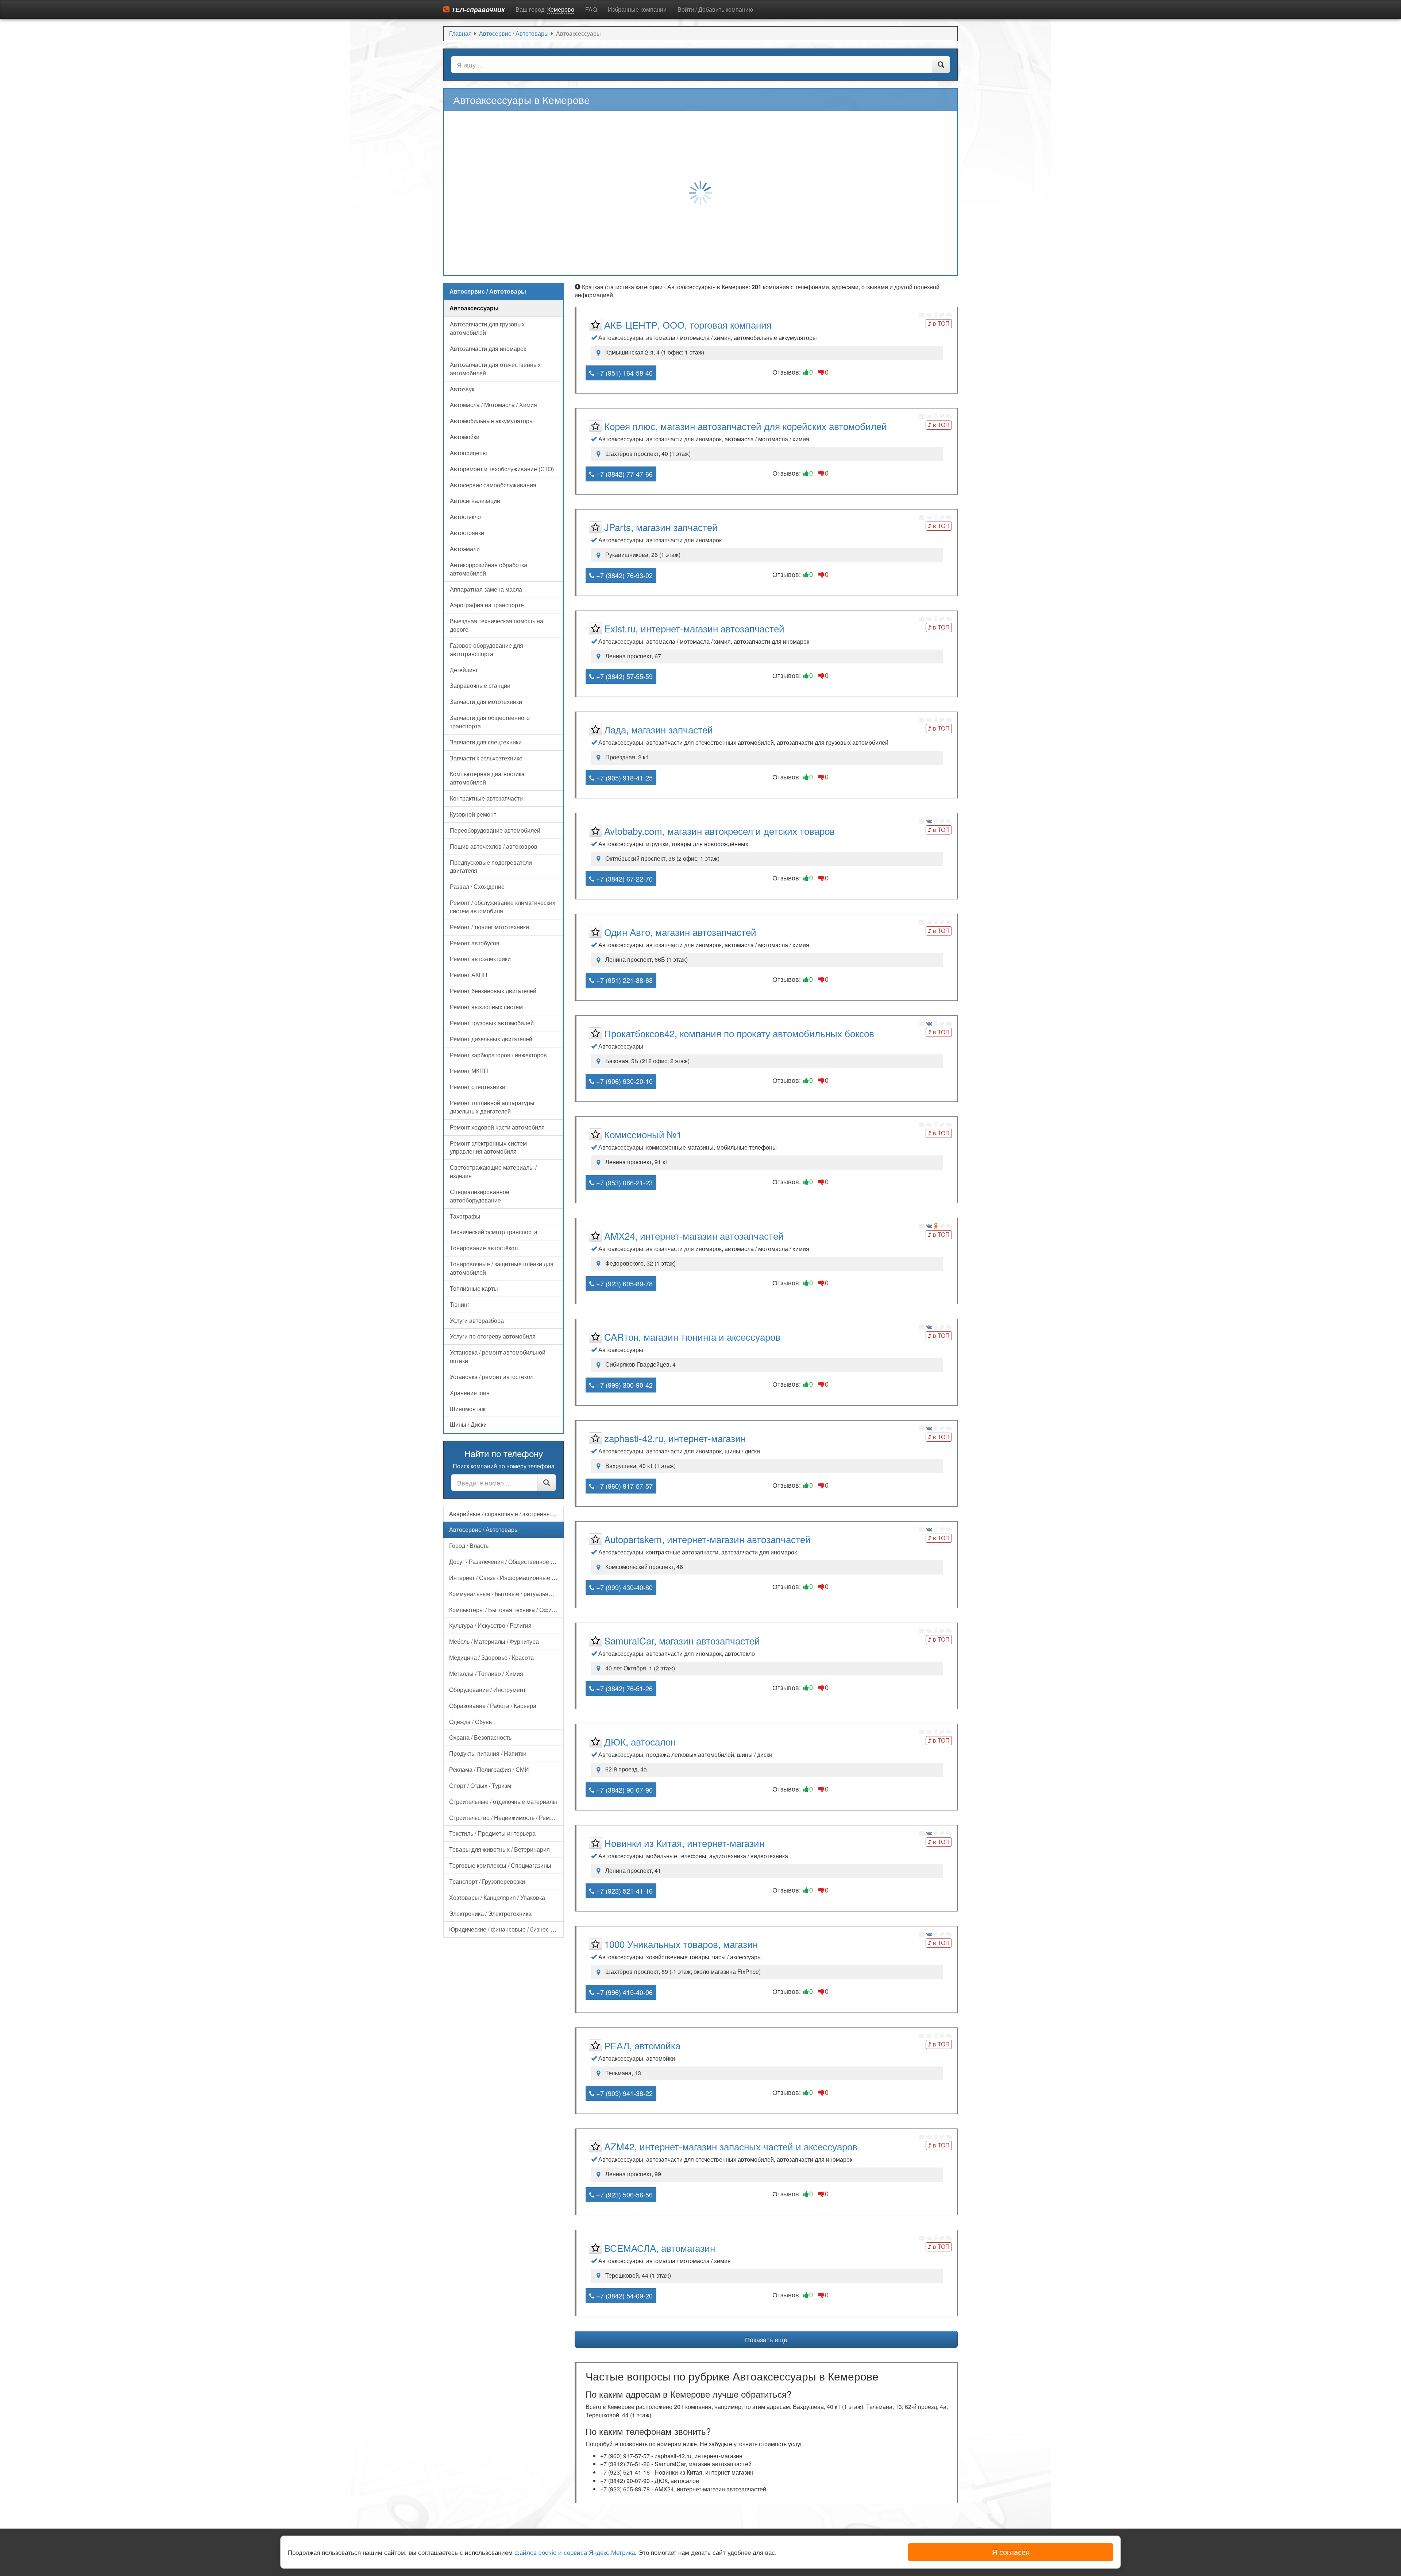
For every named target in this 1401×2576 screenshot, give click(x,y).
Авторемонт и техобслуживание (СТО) (502, 469)
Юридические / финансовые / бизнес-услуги (506, 1929)
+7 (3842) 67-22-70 (624, 879)
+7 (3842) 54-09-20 (624, 2296)
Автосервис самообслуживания (493, 485)
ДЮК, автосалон (640, 1741)
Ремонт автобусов (475, 943)
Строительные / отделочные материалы (503, 1802)
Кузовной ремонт (473, 814)
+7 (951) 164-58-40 (624, 373)
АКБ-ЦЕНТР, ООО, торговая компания (688, 324)
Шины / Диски (468, 1424)
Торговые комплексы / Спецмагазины (500, 1865)
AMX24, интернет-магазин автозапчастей (694, 1235)
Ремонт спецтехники (478, 1087)
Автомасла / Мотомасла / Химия (493, 405)
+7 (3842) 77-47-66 (624, 474)
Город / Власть (469, 1545)
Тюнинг (460, 1304)
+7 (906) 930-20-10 (624, 1081)
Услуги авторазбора (477, 1320)
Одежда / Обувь (470, 1722)
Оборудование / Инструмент (487, 1690)
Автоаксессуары (474, 308)
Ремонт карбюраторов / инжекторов (498, 1055)
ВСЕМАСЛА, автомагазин (660, 2248)
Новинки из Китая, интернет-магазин (684, 1843)
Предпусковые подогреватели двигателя (491, 867)
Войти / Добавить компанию (715, 9)
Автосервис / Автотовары (484, 1529)
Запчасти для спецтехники (486, 742)
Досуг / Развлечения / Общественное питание (506, 1562)
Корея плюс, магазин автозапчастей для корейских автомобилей (746, 426)
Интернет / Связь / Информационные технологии (506, 1578)
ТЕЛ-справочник (477, 9)
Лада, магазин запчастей (659, 729)
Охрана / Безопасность (480, 1737)
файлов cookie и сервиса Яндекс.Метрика (575, 2552)
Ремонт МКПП (469, 1071)
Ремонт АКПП (469, 975)
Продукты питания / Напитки (488, 1753)
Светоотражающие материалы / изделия (493, 1171)
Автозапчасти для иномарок (488, 348)
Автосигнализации (475, 501)
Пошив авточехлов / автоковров (494, 846)
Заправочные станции (480, 685)
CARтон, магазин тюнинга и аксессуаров (692, 1337)
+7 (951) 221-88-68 (624, 980)
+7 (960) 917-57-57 (624, 1486)
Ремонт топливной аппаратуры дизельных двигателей (492, 1107)
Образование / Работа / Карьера (493, 1706)
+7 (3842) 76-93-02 (624, 575)
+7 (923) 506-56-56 (624, 2195)
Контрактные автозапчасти (486, 798)
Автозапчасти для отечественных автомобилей (495, 369)
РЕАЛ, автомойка (642, 2045)
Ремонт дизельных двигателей (491, 1039)
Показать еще (766, 2339)
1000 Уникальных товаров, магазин (681, 1944)
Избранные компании (637, 9)
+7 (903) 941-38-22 (624, 2093)
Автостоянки (467, 533)
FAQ (591, 9)
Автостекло (465, 517)
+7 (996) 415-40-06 (624, 1992)
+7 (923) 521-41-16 (624, 1891)
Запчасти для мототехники (486, 702)
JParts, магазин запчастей (661, 527)
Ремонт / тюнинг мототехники (489, 927)
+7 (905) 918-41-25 (624, 778)
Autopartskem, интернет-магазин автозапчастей (707, 1539)
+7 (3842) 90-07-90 (624, 1790)
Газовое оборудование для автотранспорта (487, 650)
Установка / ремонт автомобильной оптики (498, 1356)
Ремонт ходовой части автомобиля (497, 1127)
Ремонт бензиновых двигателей (493, 991)
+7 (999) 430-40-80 (624, 1587)
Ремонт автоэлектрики (480, 959)
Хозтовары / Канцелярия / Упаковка (497, 1897)
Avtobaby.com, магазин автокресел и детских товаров (719, 831)
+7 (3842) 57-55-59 (624, 676)
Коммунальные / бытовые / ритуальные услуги (506, 1594)
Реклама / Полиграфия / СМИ (489, 1769)
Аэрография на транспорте (487, 605)
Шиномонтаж (468, 1409)
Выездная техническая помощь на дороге (497, 625)
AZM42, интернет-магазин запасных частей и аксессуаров (731, 2146)
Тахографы (465, 1216)
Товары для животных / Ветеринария (499, 1849)
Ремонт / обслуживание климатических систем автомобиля (503, 907)
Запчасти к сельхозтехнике (486, 758)
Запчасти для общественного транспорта (490, 722)
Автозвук (462, 389)
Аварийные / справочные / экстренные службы (506, 1514)
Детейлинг (464, 670)
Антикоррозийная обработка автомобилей (489, 569)
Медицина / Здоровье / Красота (491, 1657)
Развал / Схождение (477, 886)
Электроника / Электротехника (490, 1913)
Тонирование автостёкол (484, 1248)
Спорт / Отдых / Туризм (480, 1785)
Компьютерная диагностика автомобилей (487, 778)
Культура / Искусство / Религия (490, 1625)
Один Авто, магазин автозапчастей (680, 932)
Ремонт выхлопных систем (486, 1007)
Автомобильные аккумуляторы (492, 421)
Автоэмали (465, 549)
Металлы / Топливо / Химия (486, 1674)
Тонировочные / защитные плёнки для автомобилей (502, 1268)
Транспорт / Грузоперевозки (487, 1881)
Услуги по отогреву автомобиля (493, 1336)
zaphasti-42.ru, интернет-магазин (675, 1438)
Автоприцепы (468, 453)
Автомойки (465, 437)
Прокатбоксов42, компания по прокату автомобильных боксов (739, 1033)
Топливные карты (474, 1288)
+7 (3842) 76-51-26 (624, 1688)
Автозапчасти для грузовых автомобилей (487, 328)
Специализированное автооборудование (480, 1196)
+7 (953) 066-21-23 (624, 1182)
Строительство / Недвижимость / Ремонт (504, 1818)
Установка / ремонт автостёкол (492, 1377)
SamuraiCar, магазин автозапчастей (682, 1640)
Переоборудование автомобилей (495, 830)
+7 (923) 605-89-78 (624, 1283)
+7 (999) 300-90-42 (624, 1385)
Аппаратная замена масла (486, 589)
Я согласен (1011, 2552)
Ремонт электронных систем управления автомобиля (488, 1147)
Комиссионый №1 (643, 1134)
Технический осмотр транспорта (494, 1232)
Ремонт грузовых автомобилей (492, 1023)
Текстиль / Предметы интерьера (492, 1833)
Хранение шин (470, 1393)
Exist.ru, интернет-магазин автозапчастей (694, 628)
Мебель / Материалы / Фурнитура (494, 1641)
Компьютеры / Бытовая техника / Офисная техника (506, 1610)
